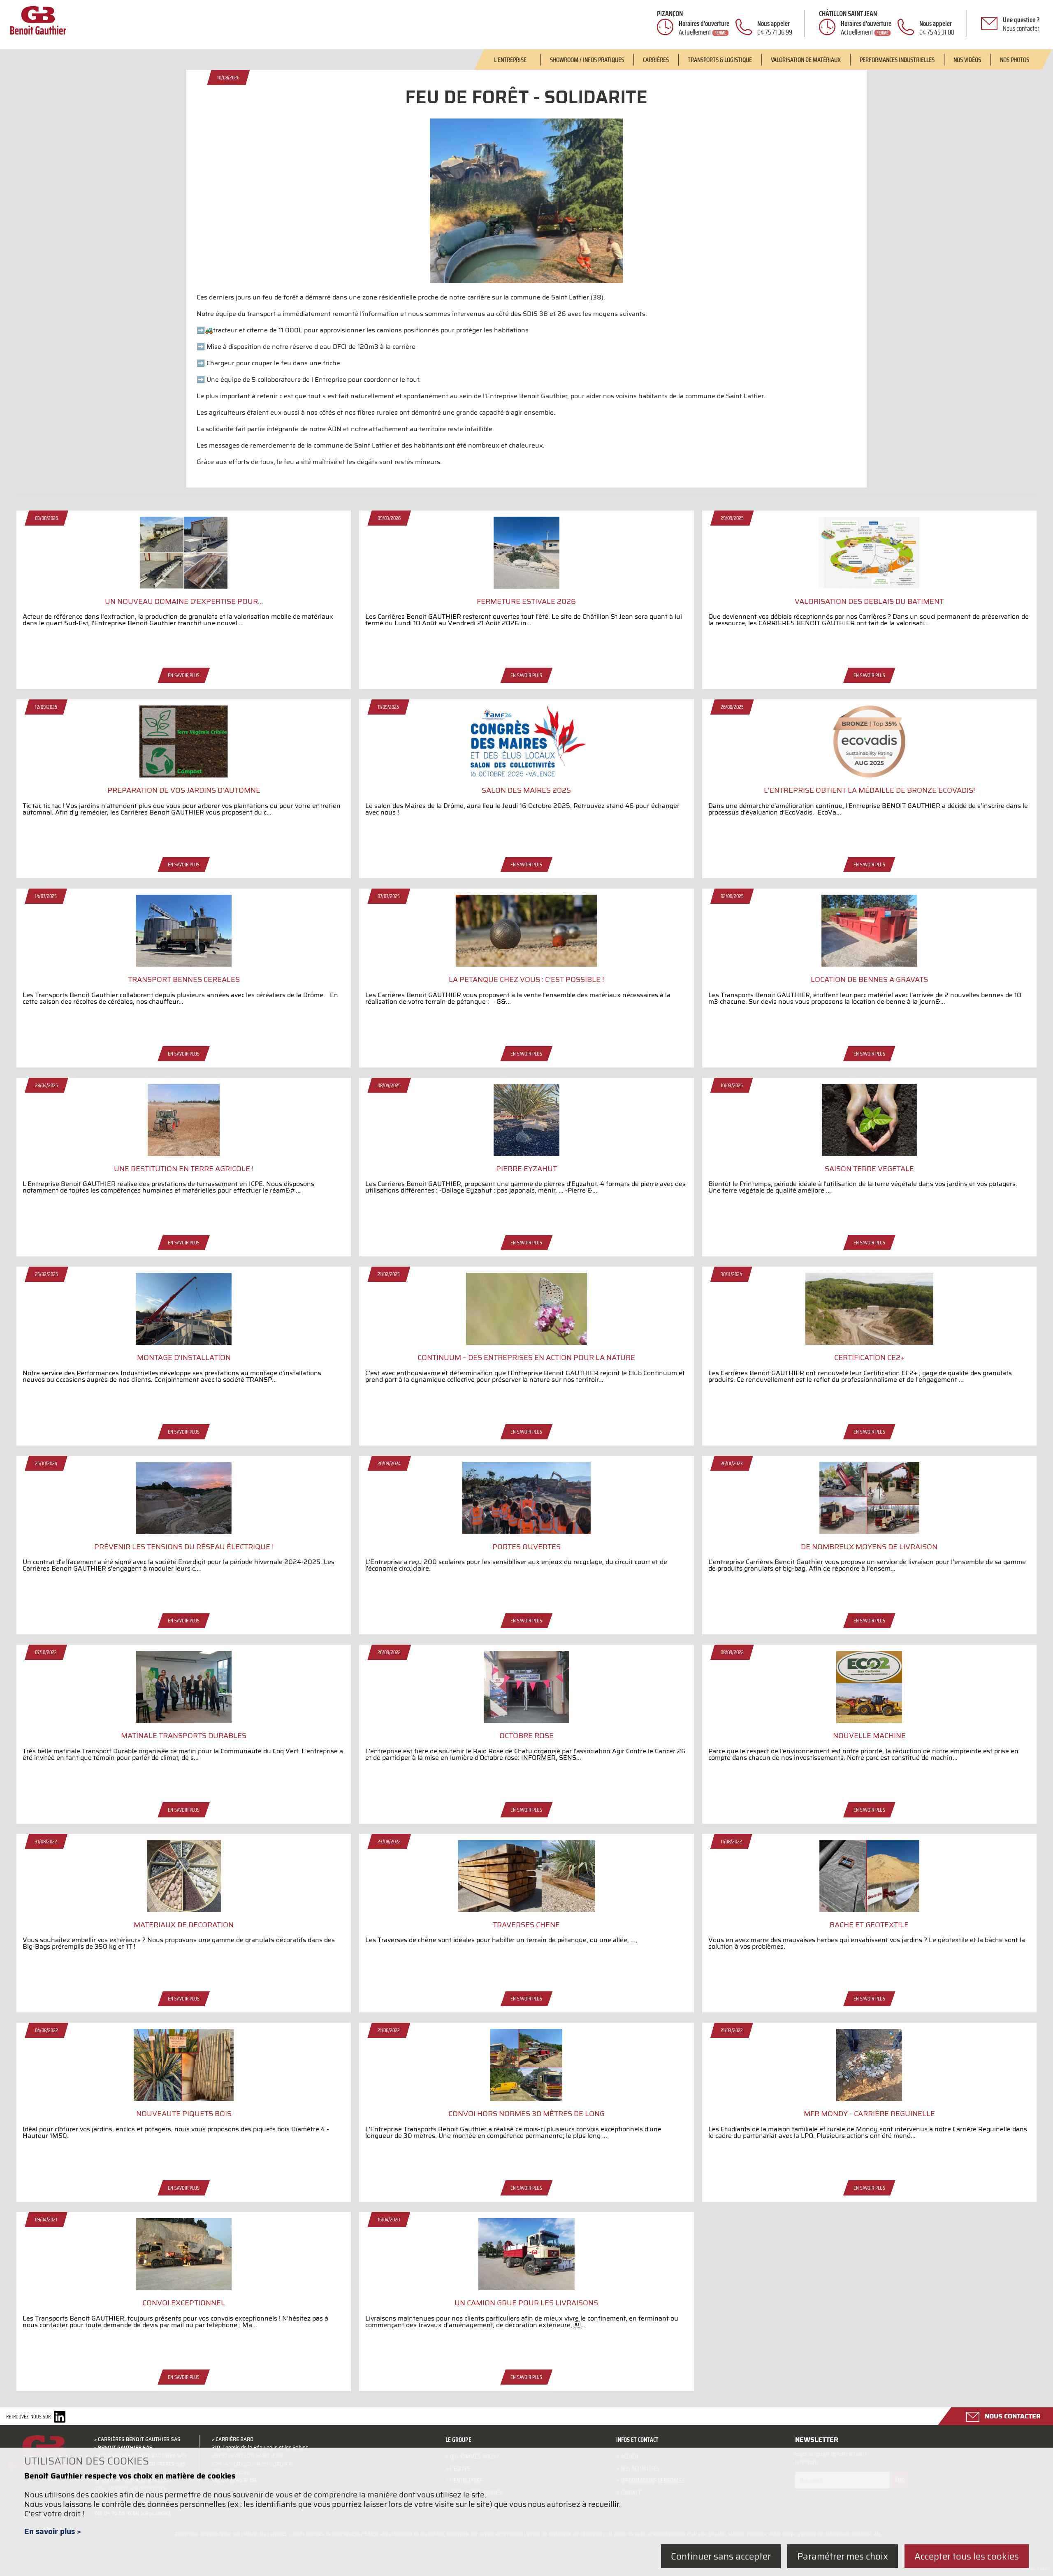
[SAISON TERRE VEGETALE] (869, 1153)
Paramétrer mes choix (843, 2556)
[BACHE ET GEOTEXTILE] (869, 1910)
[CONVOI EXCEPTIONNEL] (184, 2288)
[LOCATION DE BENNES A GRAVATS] (869, 964)
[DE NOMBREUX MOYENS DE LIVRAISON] (869, 1532)
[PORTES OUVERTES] (526, 1532)
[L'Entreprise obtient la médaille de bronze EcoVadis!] (869, 775)
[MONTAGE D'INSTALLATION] (184, 1342)
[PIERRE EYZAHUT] (526, 1153)
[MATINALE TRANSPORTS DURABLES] (184, 1720)
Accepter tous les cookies (967, 2556)
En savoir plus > (53, 2531)
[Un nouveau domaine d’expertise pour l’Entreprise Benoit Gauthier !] (184, 586)
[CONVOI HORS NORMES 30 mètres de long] (526, 2098)
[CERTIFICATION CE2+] (869, 1342)
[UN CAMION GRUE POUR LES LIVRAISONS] (526, 2288)
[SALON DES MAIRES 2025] (526, 775)
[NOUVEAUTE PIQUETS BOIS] (184, 2098)
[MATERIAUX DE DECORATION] (184, 1910)
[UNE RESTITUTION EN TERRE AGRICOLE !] (184, 1153)
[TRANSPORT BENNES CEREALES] (184, 964)
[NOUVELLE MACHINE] (869, 1720)
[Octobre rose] (526, 1720)
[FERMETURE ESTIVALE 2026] (526, 586)
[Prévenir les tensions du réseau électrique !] (184, 1532)
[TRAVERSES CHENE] (526, 1910)
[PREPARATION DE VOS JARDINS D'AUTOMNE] (184, 775)
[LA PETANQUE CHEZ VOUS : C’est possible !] (526, 964)
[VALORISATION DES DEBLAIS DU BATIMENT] (869, 586)
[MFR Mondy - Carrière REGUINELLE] (869, 2098)
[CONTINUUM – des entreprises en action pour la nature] (526, 1342)
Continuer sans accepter (721, 2556)
